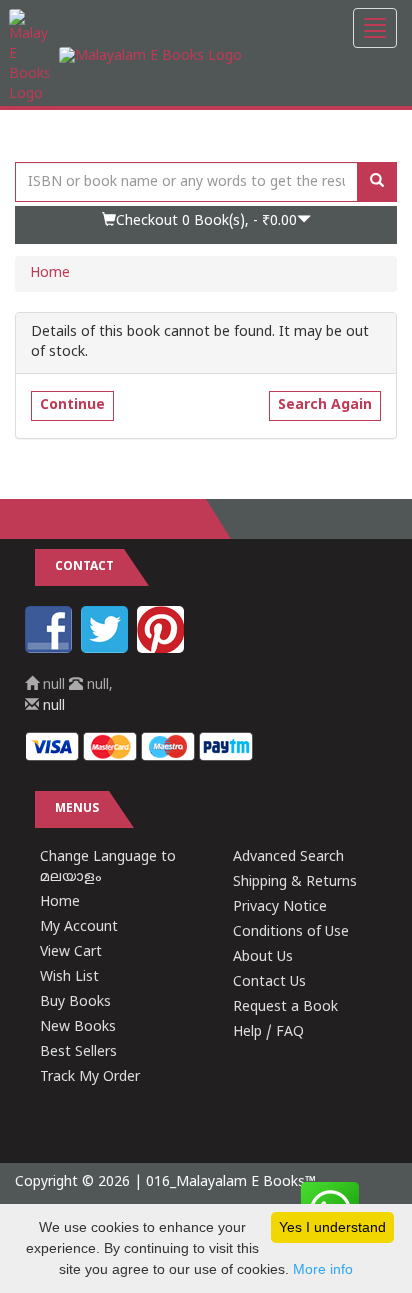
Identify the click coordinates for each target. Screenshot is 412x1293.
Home (50, 273)
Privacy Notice (280, 907)
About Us (263, 957)
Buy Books (75, 1002)
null (52, 706)
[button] (206, 225)
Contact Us (269, 982)
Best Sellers (78, 1052)
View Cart (71, 952)
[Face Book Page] (51, 649)
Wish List (69, 977)
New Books (78, 1027)
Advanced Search (288, 857)
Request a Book (285, 1007)
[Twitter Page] (107, 649)
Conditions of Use (291, 932)
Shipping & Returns (295, 882)
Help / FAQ (268, 1032)
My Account (79, 927)
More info (323, 1269)
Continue (72, 405)
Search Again (325, 405)
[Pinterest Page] (163, 649)
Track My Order (90, 1077)
